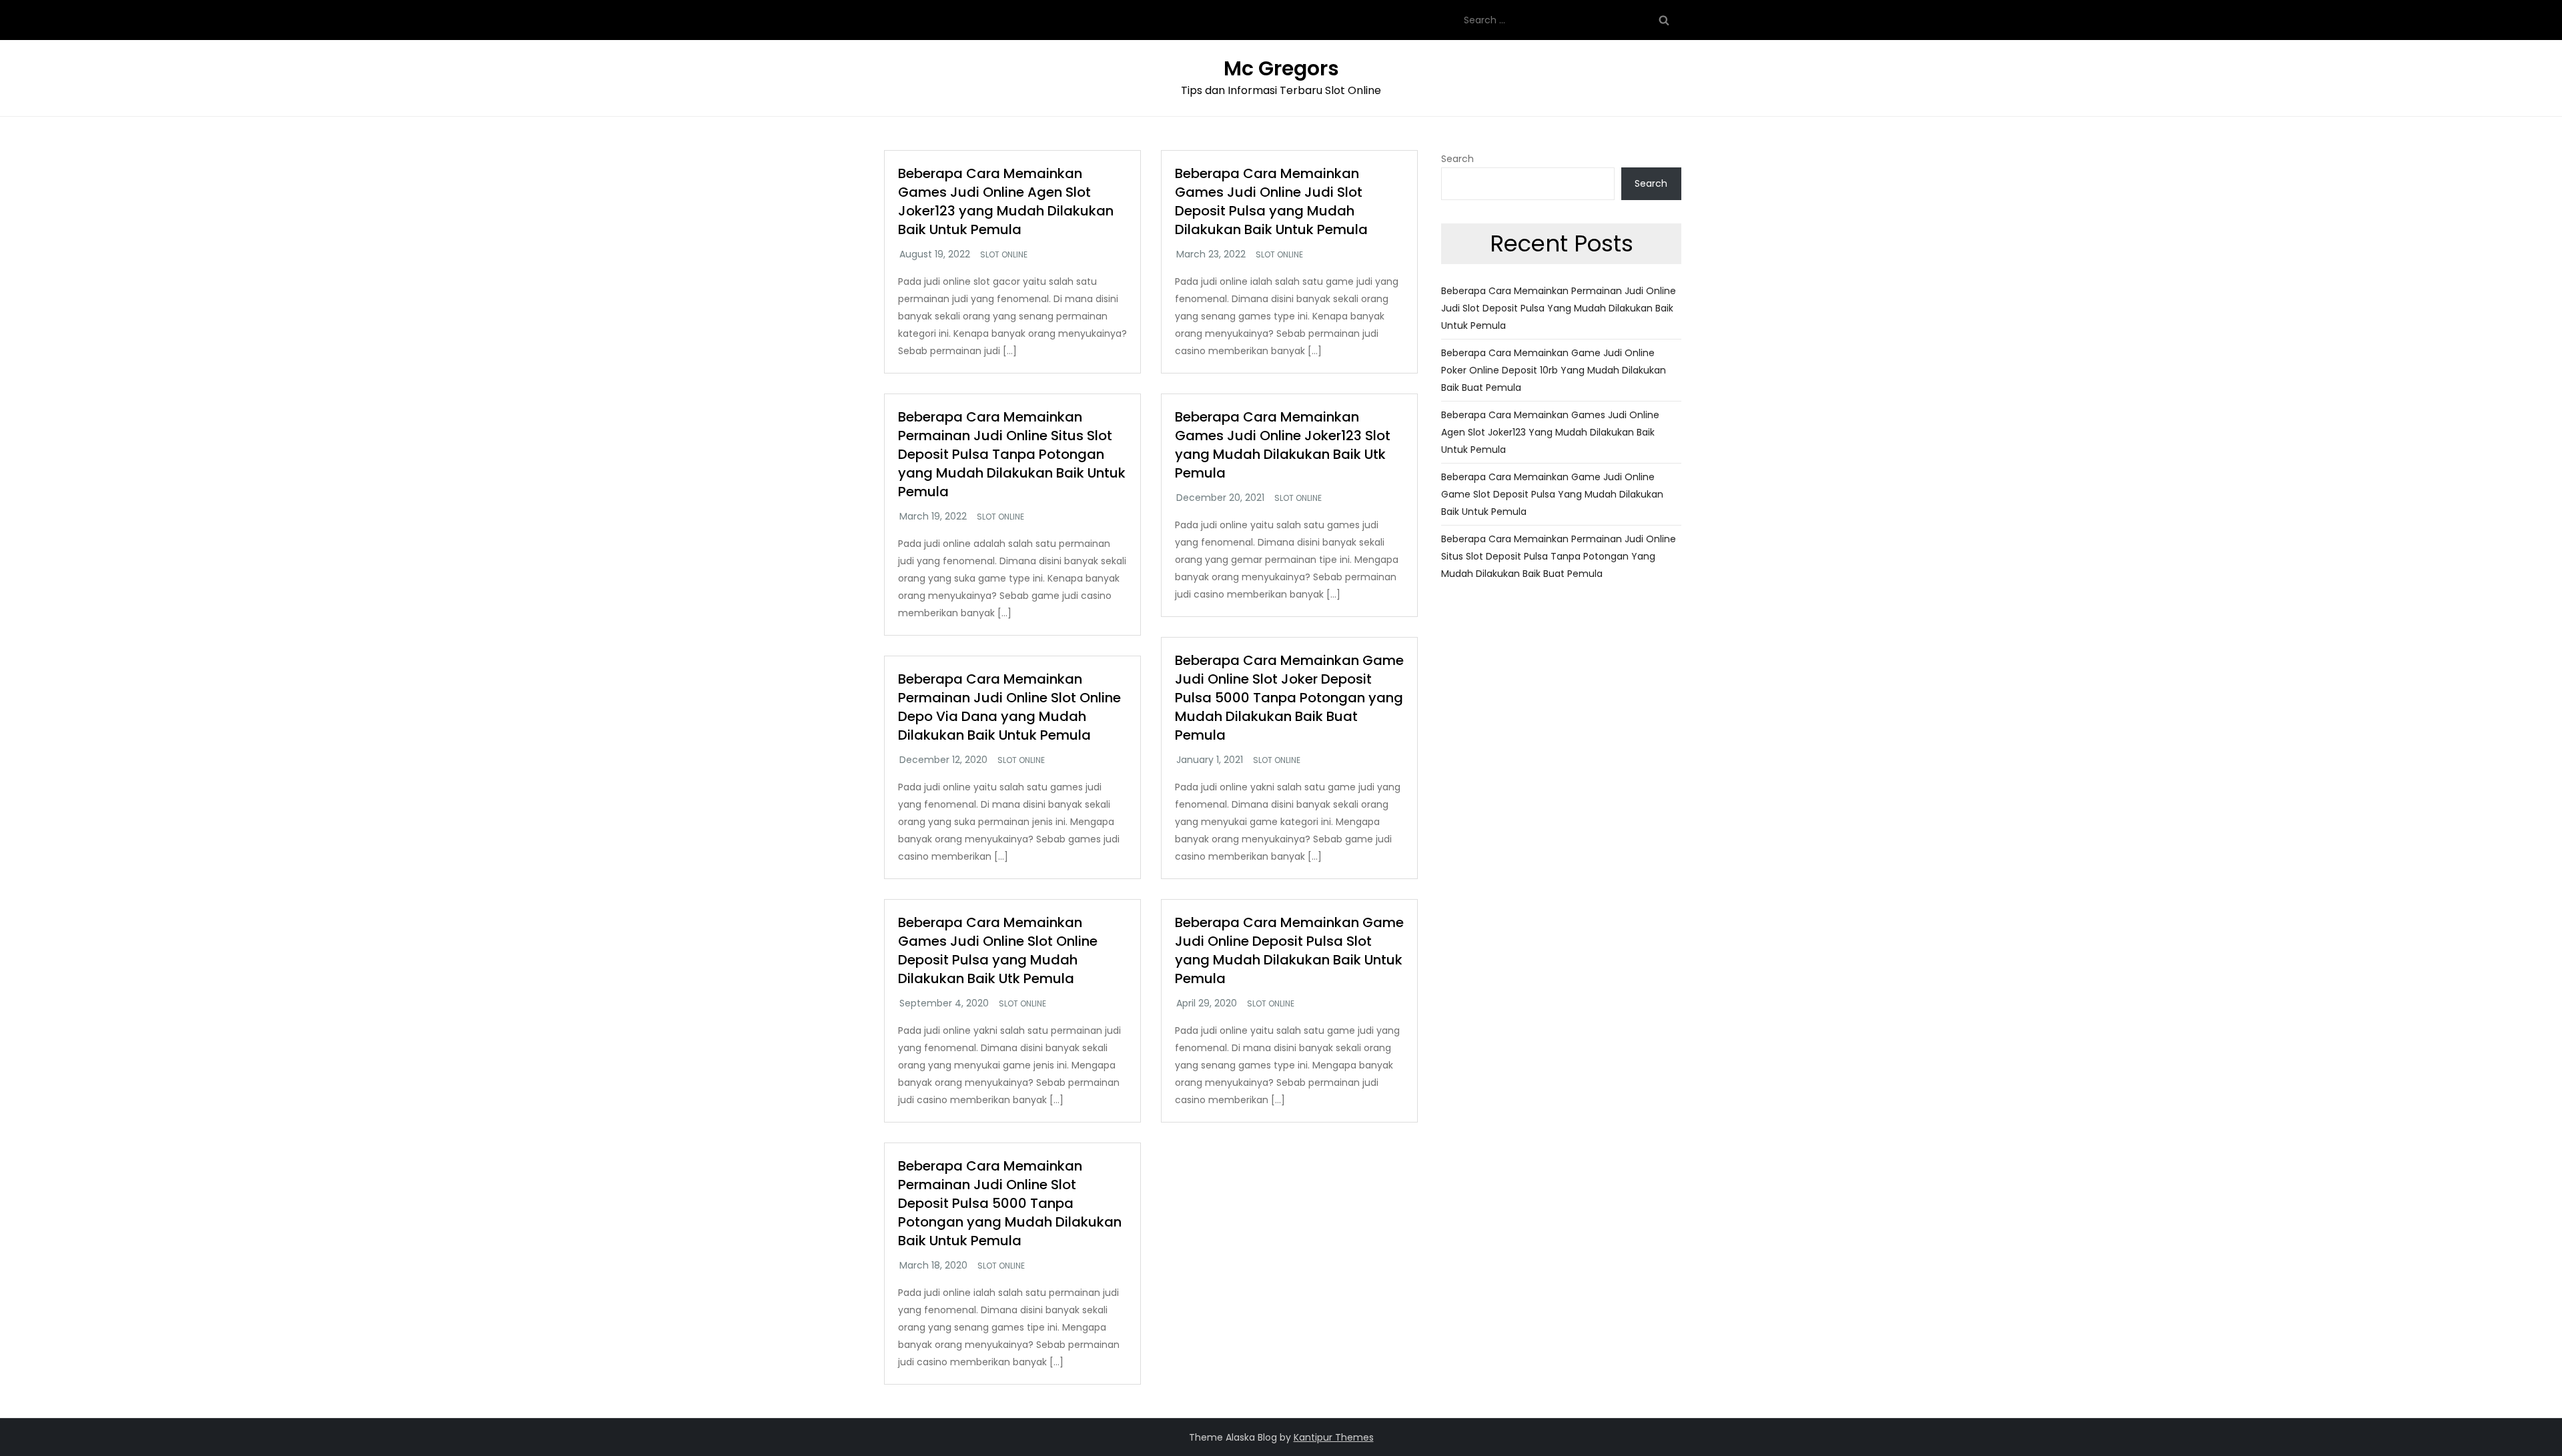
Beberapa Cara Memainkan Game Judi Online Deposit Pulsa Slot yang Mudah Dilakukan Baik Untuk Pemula (1289, 950)
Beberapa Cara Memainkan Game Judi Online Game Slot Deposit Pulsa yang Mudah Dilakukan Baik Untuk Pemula (1552, 494)
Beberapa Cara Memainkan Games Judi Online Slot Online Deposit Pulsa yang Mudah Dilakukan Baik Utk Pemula (998, 950)
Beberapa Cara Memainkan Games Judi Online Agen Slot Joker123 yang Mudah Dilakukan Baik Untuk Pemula (1006, 201)
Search (1457, 159)
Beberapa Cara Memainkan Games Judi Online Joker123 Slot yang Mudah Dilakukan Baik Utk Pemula (1283, 445)
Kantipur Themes (1334, 1437)
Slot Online (1004, 255)
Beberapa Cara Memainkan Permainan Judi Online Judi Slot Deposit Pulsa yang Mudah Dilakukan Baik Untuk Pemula (1559, 308)
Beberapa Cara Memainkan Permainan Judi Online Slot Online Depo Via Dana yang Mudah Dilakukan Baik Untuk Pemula (1009, 707)
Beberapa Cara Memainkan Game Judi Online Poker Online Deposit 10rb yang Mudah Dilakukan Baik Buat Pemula (1554, 370)
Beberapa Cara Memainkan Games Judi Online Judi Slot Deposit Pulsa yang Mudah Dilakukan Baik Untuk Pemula (1271, 201)
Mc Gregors (1281, 68)
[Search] (1664, 20)
